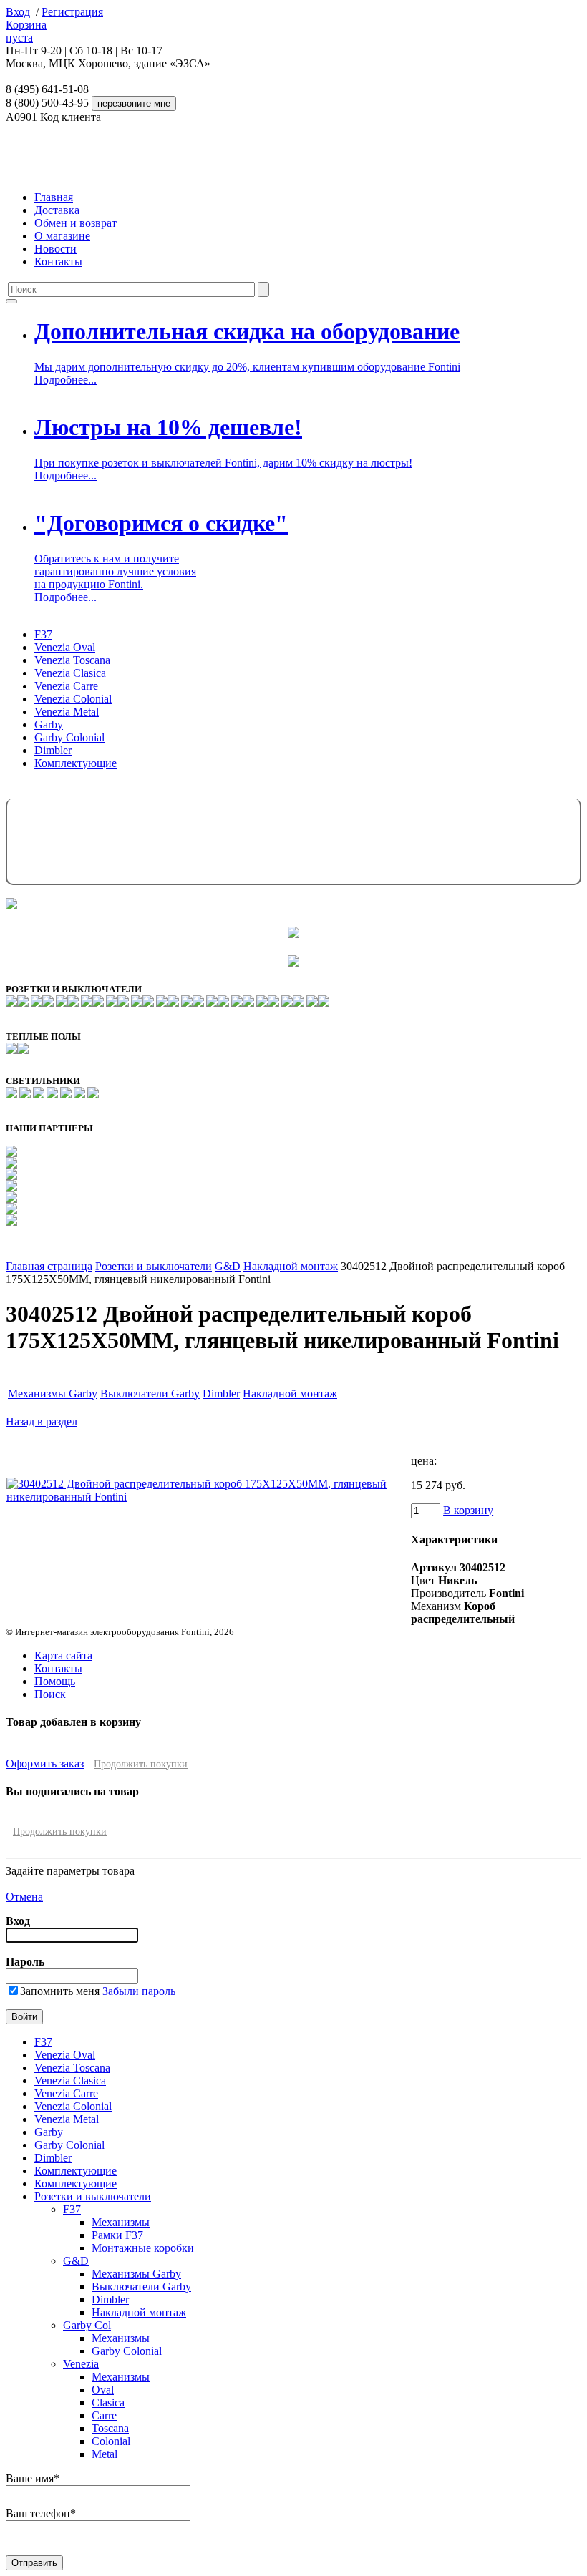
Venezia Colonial (73, 699)
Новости (55, 249)
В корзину (468, 1510)
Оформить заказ (45, 1763)
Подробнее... (66, 380)
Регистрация (72, 12)
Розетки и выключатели (154, 1266)
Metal (105, 2454)
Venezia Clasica (70, 673)
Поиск (50, 1694)
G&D (228, 1266)
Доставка (57, 210)
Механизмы (121, 2222)
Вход (18, 12)
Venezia (81, 2364)
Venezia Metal (67, 712)
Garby (49, 724)
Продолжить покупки (141, 1764)
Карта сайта (63, 1655)
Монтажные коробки (143, 2248)
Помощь (55, 1681)
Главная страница (49, 1266)
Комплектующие (76, 763)
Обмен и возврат (76, 223)
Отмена (24, 1897)
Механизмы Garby (53, 1394)
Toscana (110, 2428)
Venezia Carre (66, 686)
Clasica (108, 2402)
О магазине (62, 236)
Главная (54, 197)
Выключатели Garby (150, 1394)
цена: (424, 1461)
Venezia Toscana (72, 660)
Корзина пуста (26, 31)
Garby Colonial (69, 737)
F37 (43, 634)
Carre (104, 2415)
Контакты (58, 262)
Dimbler (53, 750)
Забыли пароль (139, 1991)
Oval (103, 2390)
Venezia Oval (65, 647)
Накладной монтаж (291, 1266)
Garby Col (87, 2325)
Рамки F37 (117, 2235)
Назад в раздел (42, 1421)
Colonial (111, 2441)
